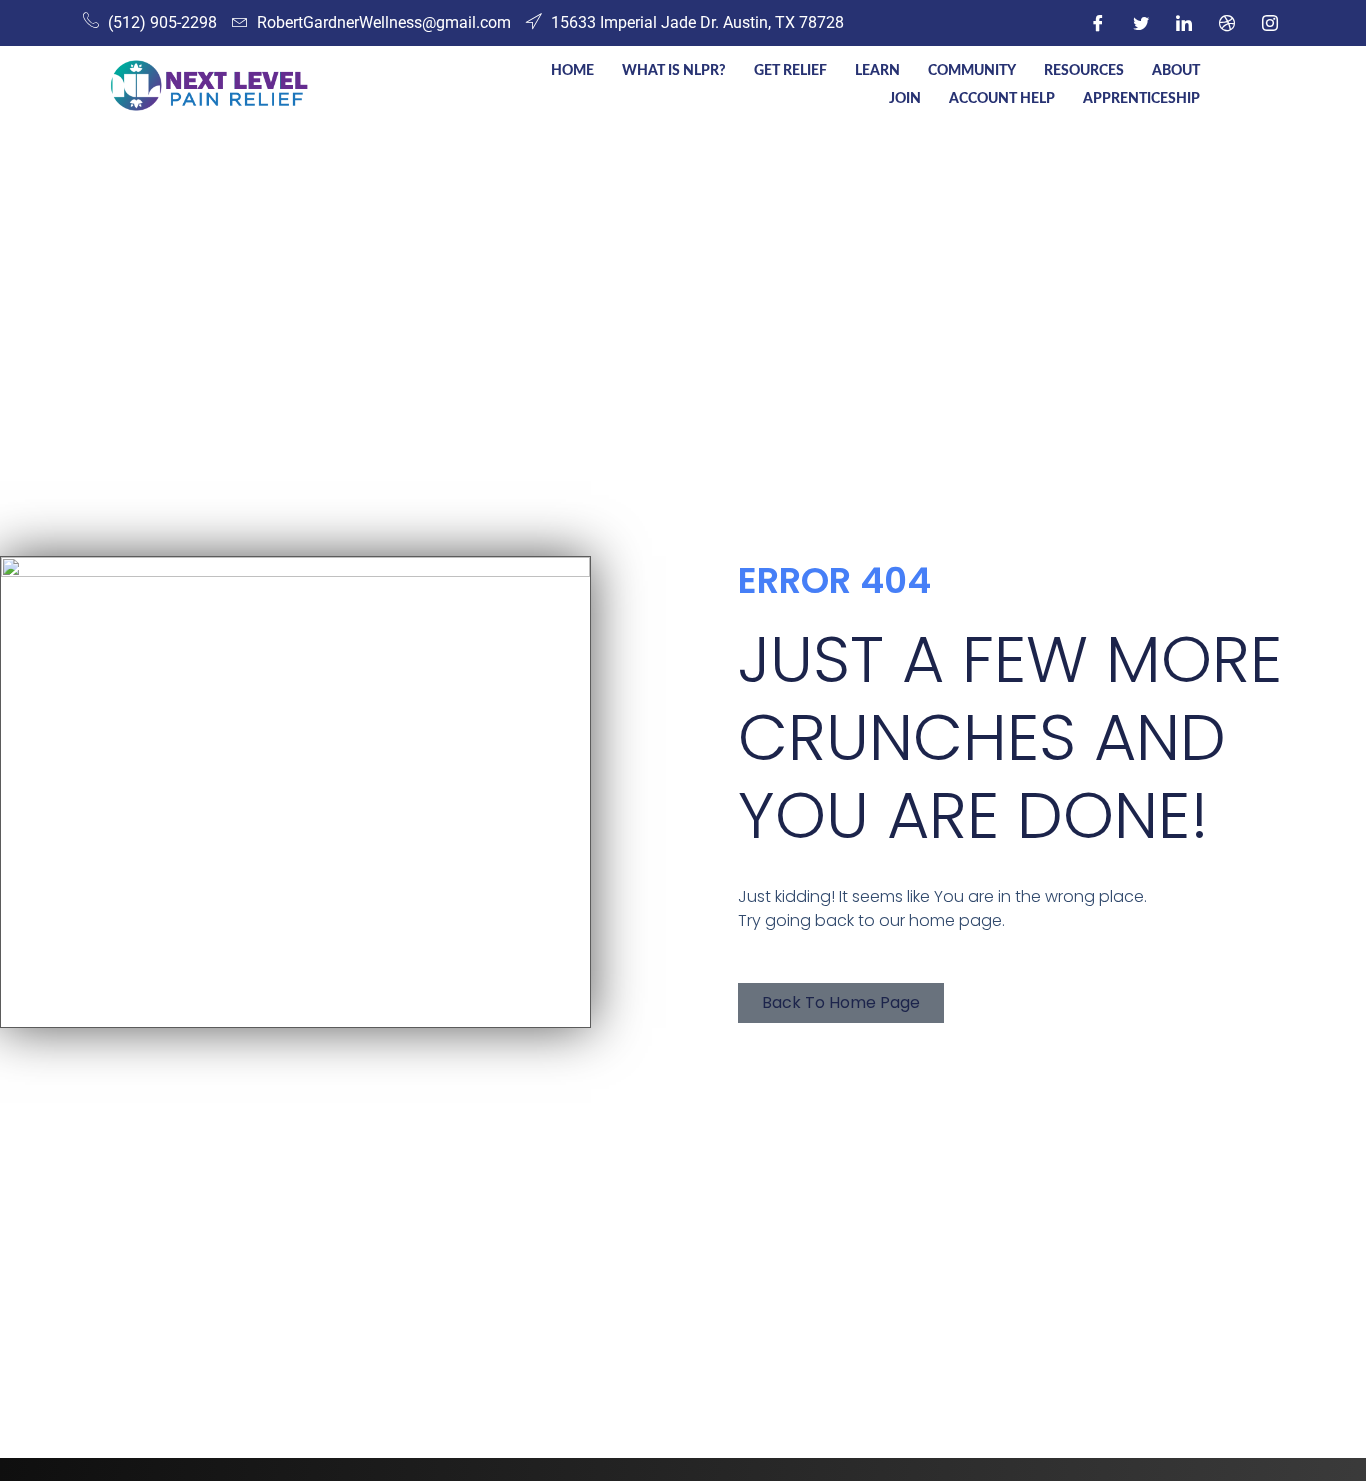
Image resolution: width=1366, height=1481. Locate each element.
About (1176, 71)
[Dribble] (1227, 23)
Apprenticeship (1141, 99)
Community (972, 71)
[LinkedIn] (1184, 23)
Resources (1084, 71)
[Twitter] (1141, 23)
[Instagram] (1270, 23)
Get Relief (790, 71)
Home (572, 71)
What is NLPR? (674, 71)
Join (905, 99)
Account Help (1002, 99)
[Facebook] (1098, 23)
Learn (877, 71)
